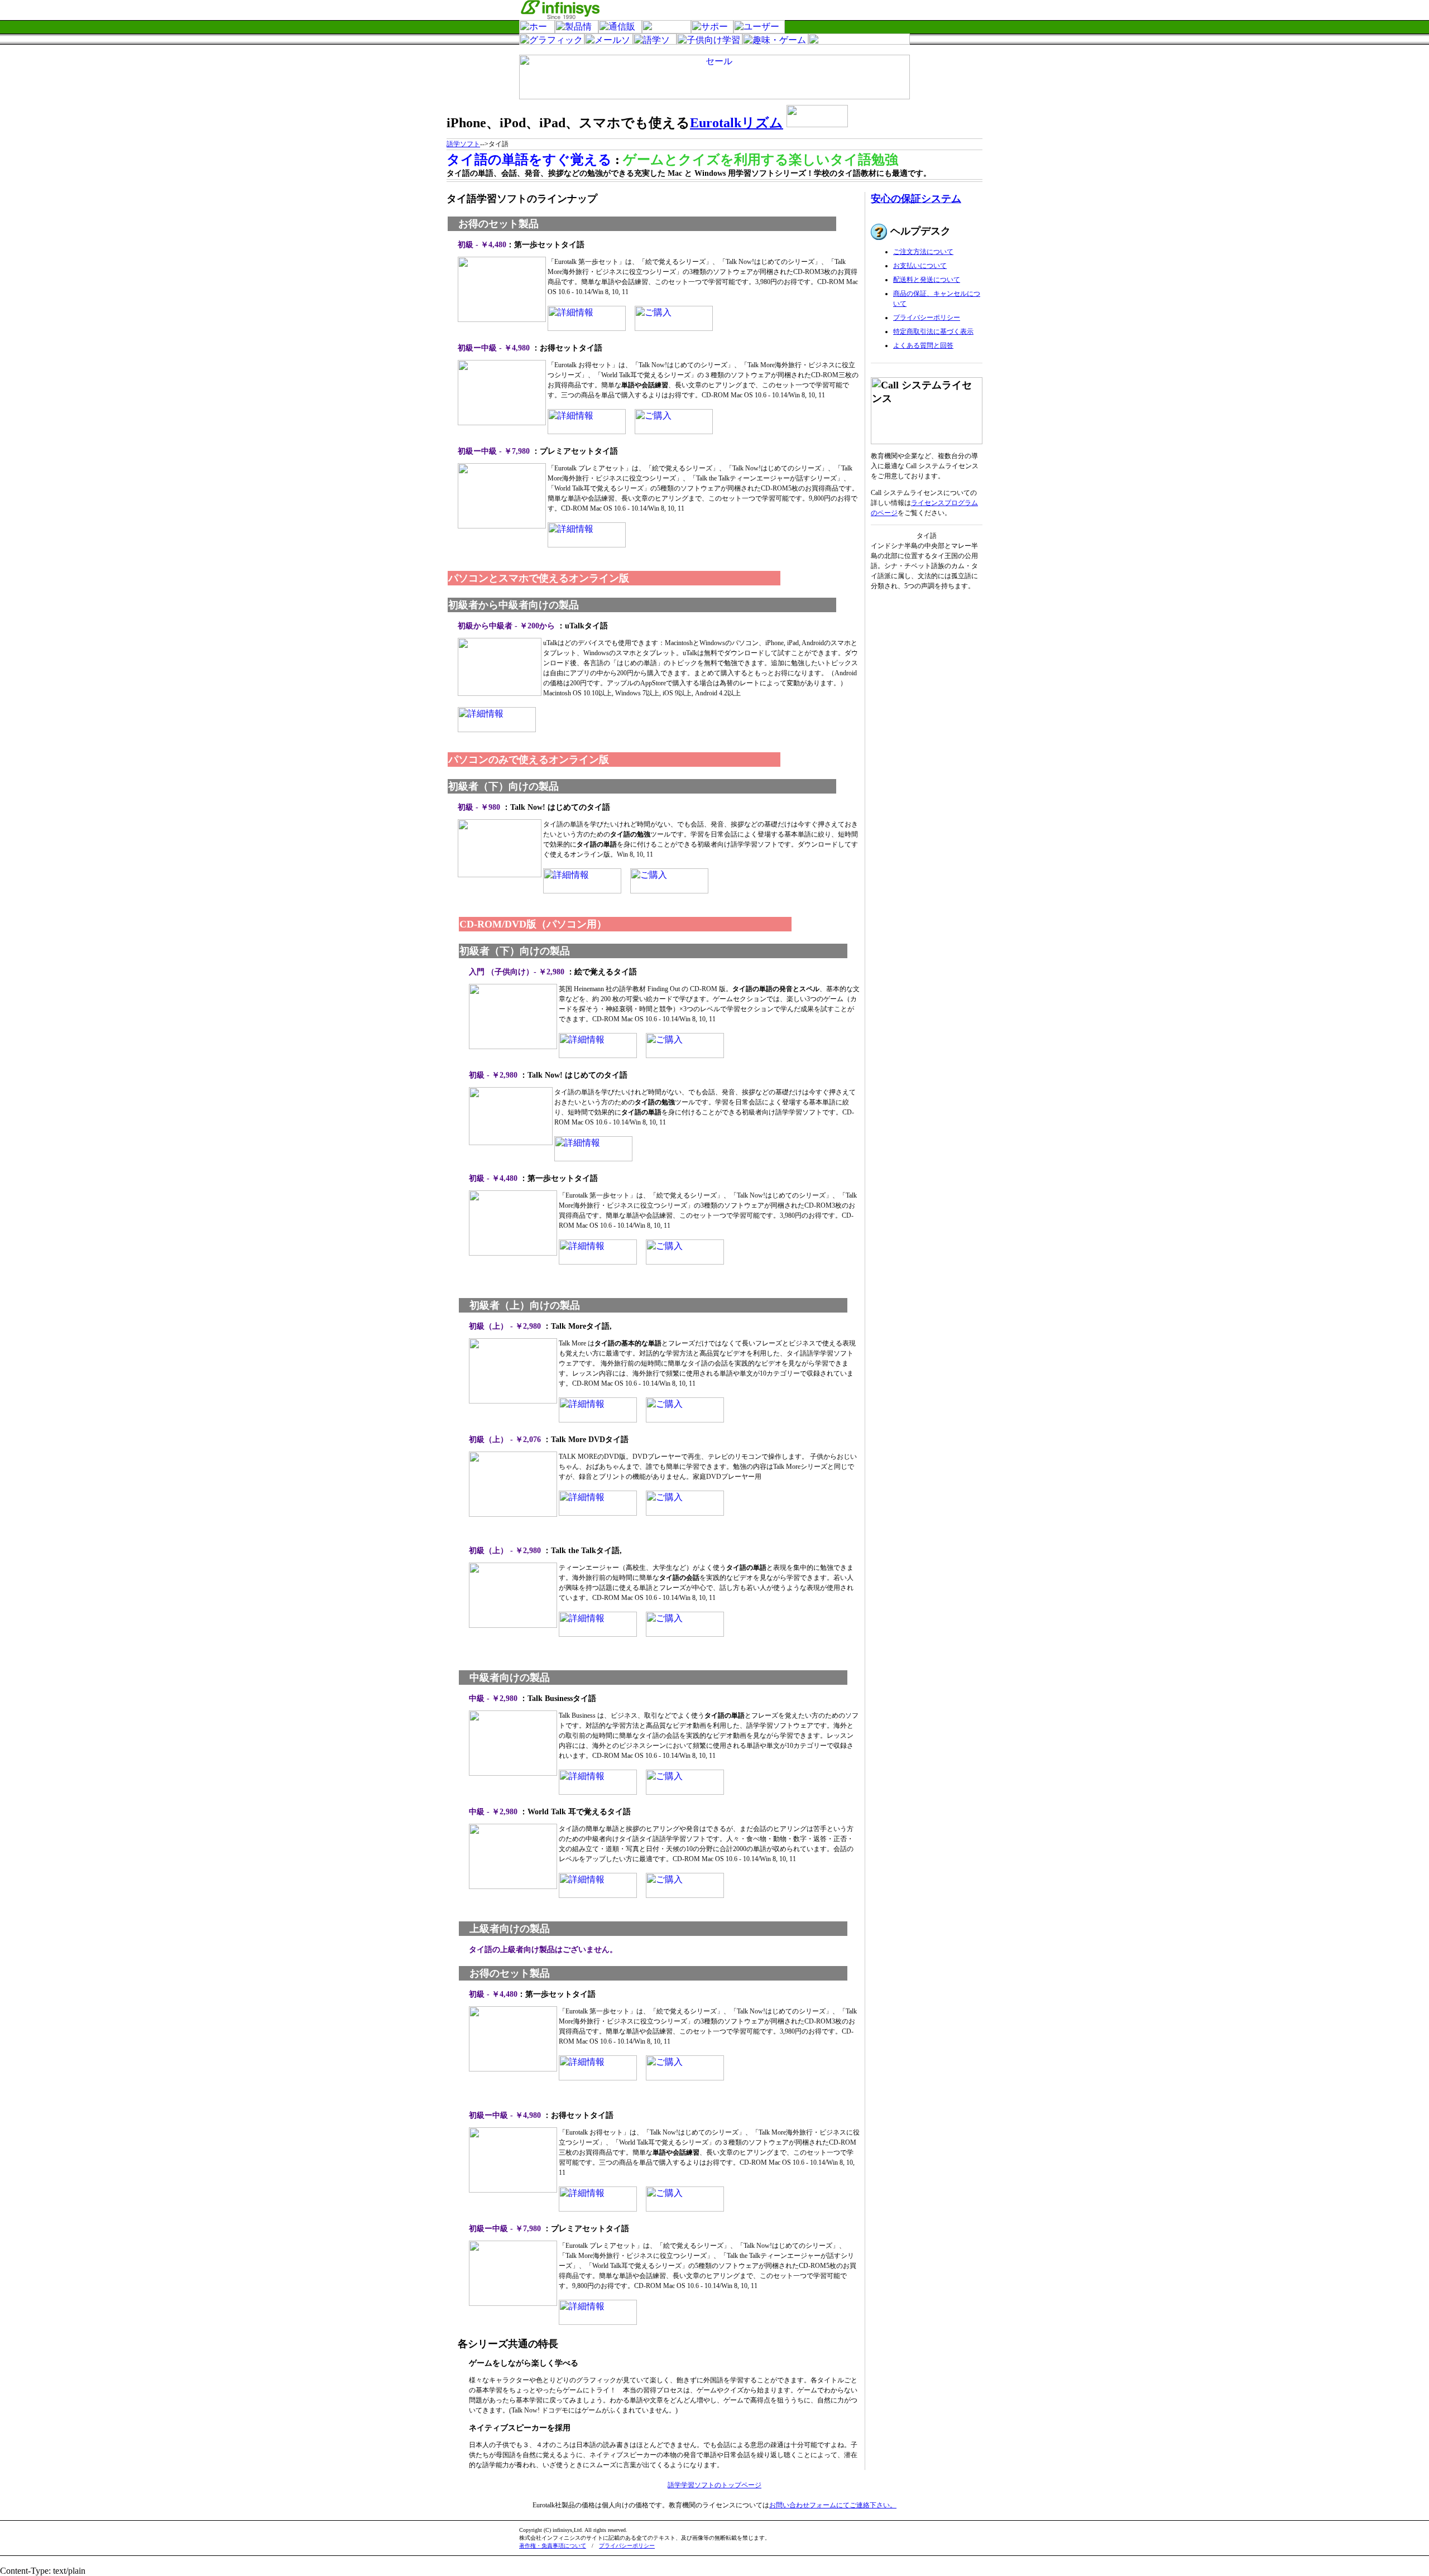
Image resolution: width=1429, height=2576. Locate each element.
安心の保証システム (916, 199)
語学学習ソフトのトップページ (714, 2485)
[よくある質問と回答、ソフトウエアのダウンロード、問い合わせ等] (712, 30)
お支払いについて (920, 266)
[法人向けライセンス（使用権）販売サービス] (666, 30)
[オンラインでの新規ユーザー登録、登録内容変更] (759, 30)
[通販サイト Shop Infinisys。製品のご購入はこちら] (620, 30)
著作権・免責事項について (553, 2546)
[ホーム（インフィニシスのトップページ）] (537, 30)
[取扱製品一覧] (577, 30)
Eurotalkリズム (737, 123)
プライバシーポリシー (927, 318)
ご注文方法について (923, 252)
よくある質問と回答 (923, 345)
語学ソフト (463, 144)
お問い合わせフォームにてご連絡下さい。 (833, 2505)
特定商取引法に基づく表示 (933, 331)
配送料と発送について (927, 280)
